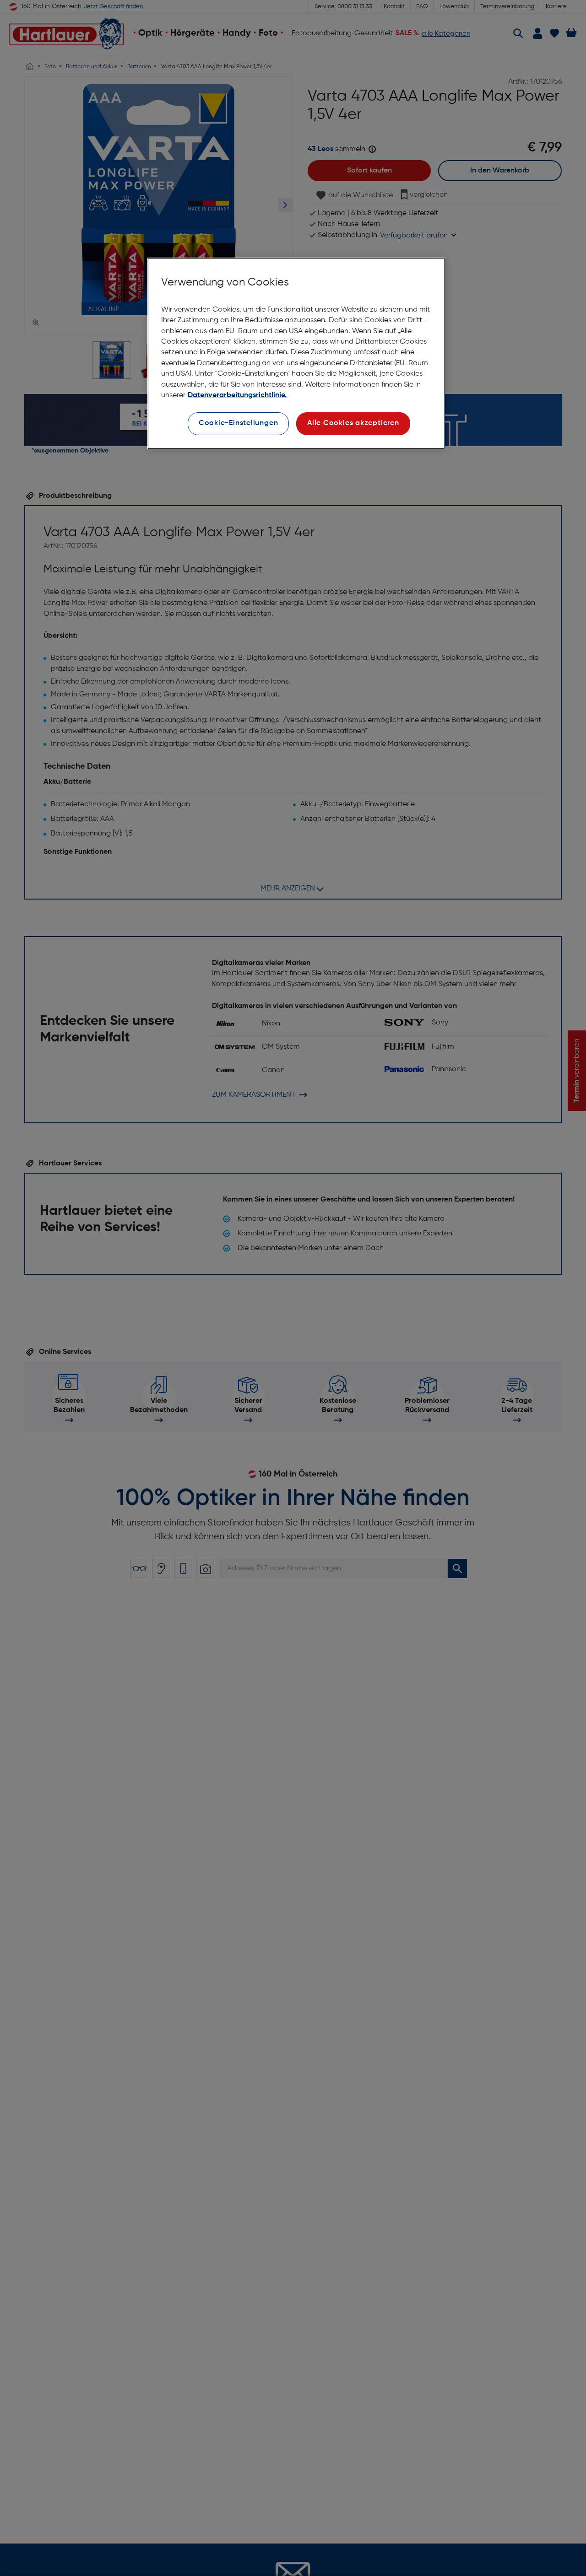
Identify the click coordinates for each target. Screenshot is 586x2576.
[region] (296, 353)
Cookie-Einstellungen (239, 423)
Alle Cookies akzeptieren (353, 423)
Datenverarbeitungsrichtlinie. (237, 395)
